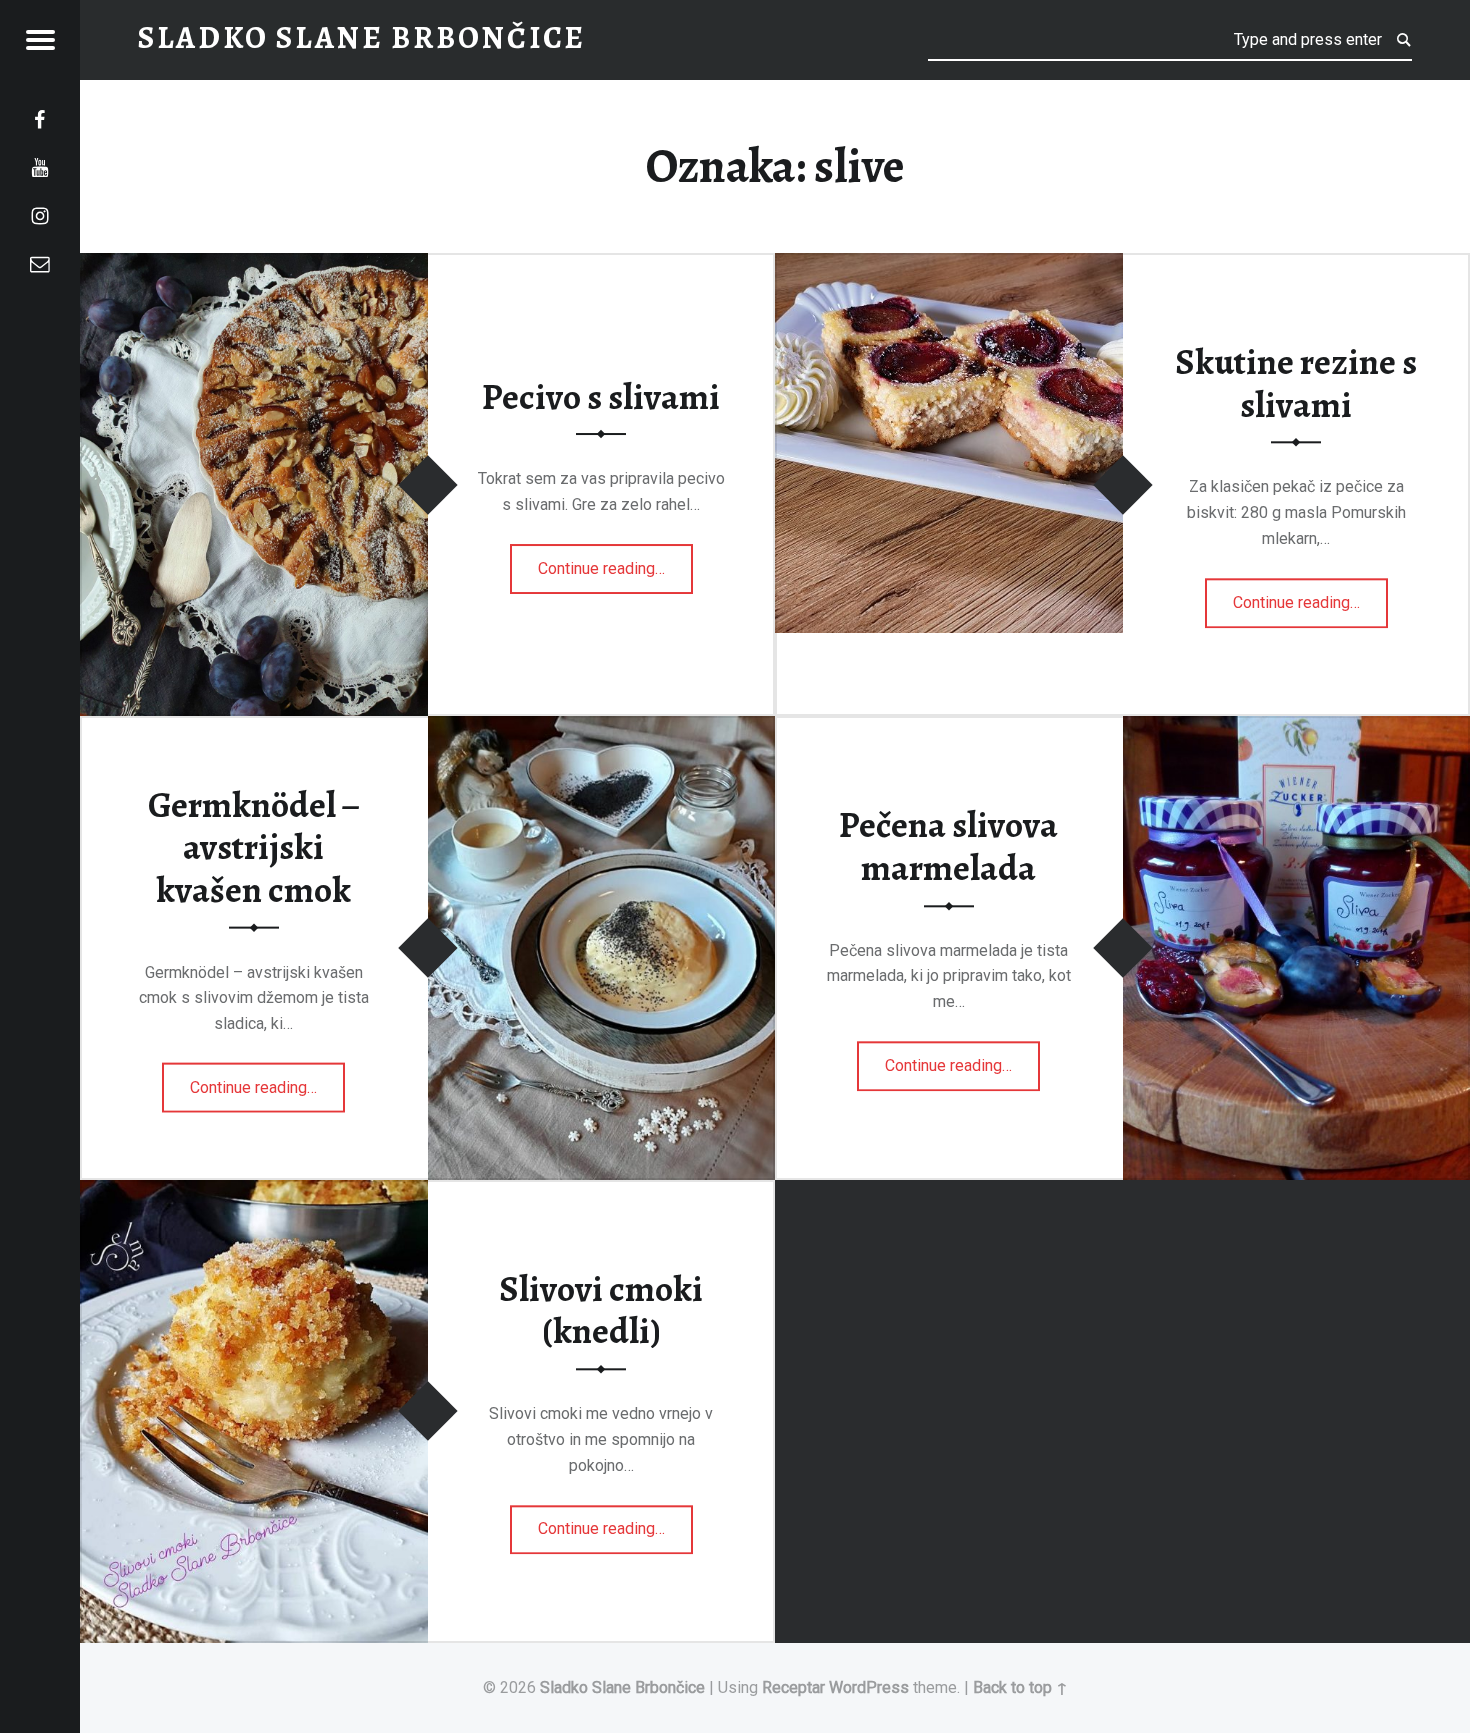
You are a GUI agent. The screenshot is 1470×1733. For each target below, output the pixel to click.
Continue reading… (615, 562)
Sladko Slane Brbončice (622, 1687)
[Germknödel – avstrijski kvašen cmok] (602, 728)
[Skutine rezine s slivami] (949, 265)
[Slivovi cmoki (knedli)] (254, 1192)
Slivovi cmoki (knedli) (601, 1310)
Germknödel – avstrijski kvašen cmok (254, 846)
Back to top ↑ (1020, 1687)
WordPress (869, 1687)
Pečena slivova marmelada (948, 847)
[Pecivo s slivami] (254, 265)
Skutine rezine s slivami (1296, 383)
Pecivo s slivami (601, 397)
